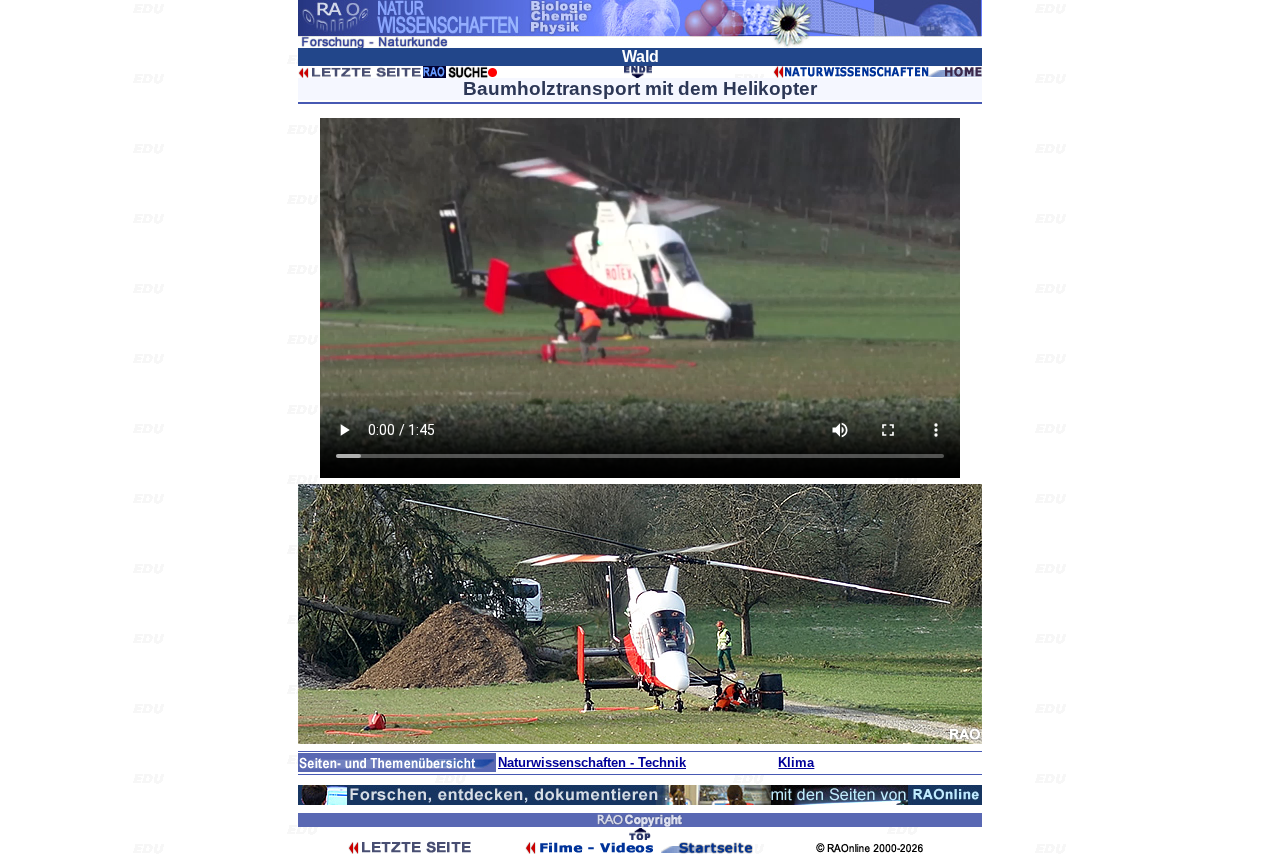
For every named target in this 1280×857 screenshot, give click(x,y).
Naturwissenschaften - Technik (592, 762)
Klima (796, 762)
